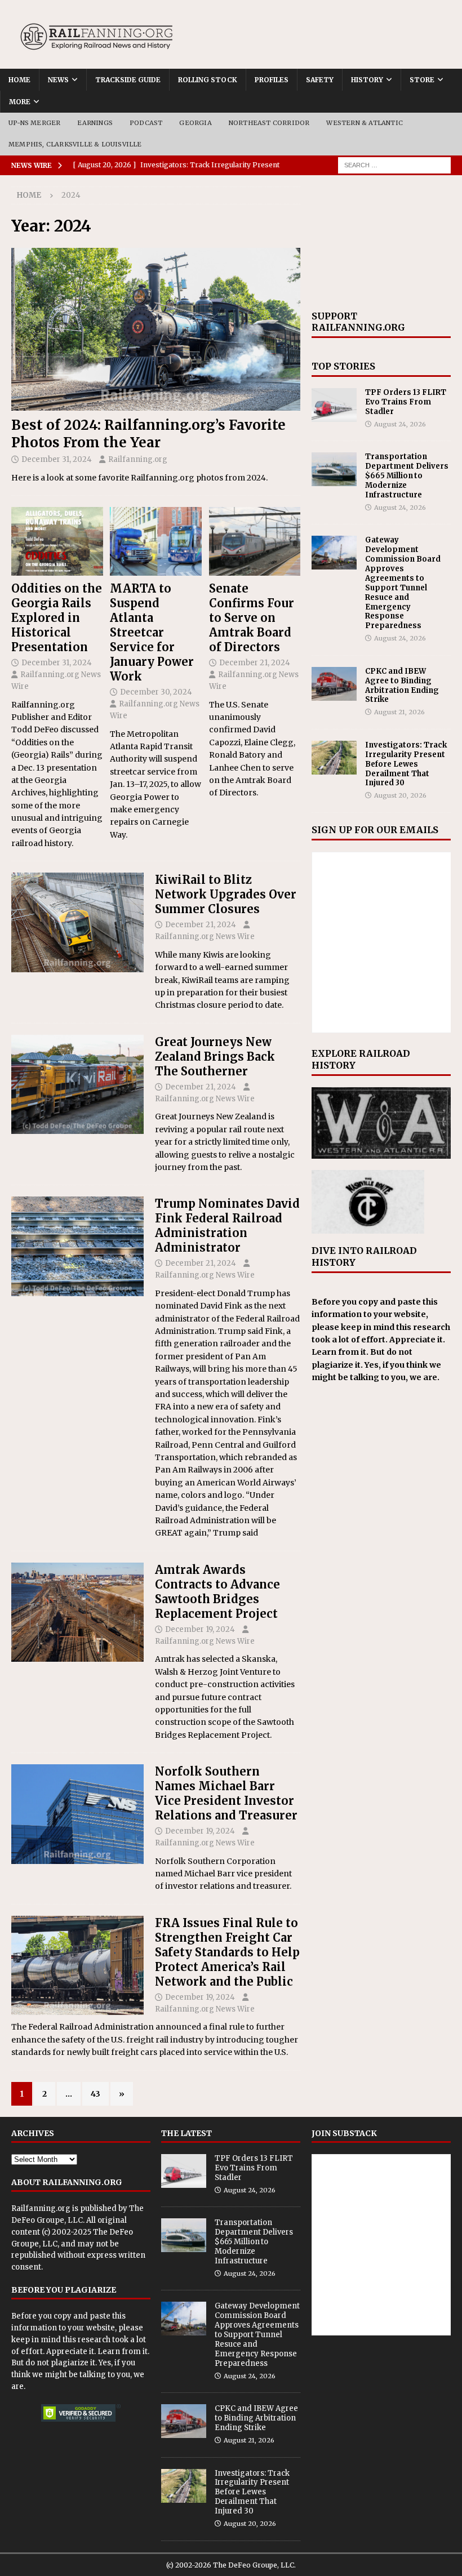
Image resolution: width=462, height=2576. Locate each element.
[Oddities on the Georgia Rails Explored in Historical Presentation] (57, 541)
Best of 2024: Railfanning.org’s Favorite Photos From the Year (148, 434)
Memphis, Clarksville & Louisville (75, 144)
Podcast (146, 123)
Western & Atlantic (365, 123)
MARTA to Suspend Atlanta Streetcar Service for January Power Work (152, 632)
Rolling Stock (208, 80)
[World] (77, 922)
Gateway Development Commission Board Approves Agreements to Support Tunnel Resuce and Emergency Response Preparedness (403, 583)
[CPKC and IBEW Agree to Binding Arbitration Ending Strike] (334, 684)
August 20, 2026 (400, 795)
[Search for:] (394, 164)
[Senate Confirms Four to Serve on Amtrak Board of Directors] (255, 541)
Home (19, 80)
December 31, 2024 (57, 459)
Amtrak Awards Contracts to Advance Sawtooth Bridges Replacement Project (217, 1592)
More (20, 102)
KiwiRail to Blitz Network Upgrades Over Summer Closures (226, 894)
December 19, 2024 (200, 1629)
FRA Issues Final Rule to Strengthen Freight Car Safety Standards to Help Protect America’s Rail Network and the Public (227, 1952)
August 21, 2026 (399, 712)
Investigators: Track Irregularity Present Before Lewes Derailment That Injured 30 (406, 764)
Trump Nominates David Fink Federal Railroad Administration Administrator (227, 1225)
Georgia (195, 123)
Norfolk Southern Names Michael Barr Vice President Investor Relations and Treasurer (226, 1793)
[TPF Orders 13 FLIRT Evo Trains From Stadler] (334, 405)
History (367, 80)
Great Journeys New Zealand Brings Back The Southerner (215, 1056)
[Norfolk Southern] (77, 1814)
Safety (320, 80)
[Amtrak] (77, 1612)
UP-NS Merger (34, 123)
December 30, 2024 (156, 692)
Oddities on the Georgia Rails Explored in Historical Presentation (57, 618)
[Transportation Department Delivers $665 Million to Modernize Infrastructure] (334, 469)
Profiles (272, 80)
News (58, 80)
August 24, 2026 (400, 424)
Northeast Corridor (269, 123)
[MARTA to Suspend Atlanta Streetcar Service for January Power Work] (156, 541)
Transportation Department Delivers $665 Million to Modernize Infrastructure (407, 476)
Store (422, 80)
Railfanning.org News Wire (205, 936)
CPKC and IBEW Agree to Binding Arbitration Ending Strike (402, 686)
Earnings (95, 123)
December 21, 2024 (255, 663)
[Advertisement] (381, 243)
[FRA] (77, 1246)
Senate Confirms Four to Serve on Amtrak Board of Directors (252, 618)
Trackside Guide (128, 80)
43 (95, 2094)
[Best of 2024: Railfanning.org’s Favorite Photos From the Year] (156, 329)
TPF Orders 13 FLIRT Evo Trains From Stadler (406, 402)
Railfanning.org (138, 459)
